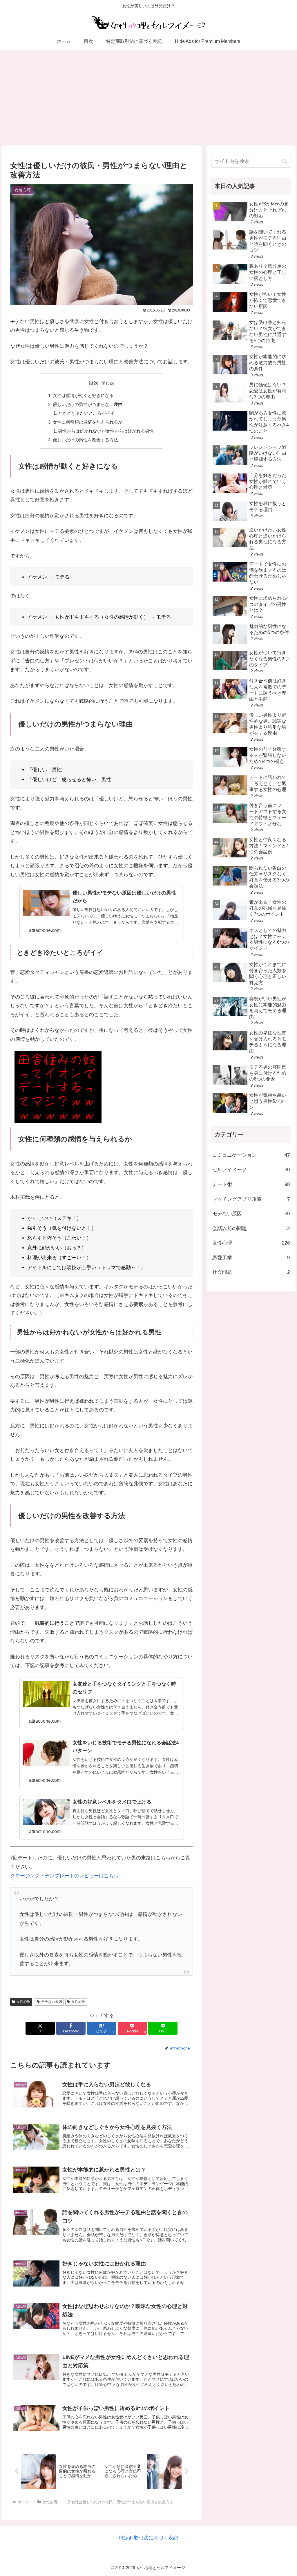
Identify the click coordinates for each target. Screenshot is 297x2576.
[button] (285, 161)
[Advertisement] (148, 98)
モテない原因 (52, 2002)
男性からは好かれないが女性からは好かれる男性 (106, 431)
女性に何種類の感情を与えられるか (88, 422)
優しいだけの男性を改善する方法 (85, 440)
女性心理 (23, 2002)
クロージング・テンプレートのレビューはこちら (64, 1876)
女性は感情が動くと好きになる (83, 395)
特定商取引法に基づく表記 (148, 2538)
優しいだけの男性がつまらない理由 (88, 404)
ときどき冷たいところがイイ (86, 413)
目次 (94, 383)
